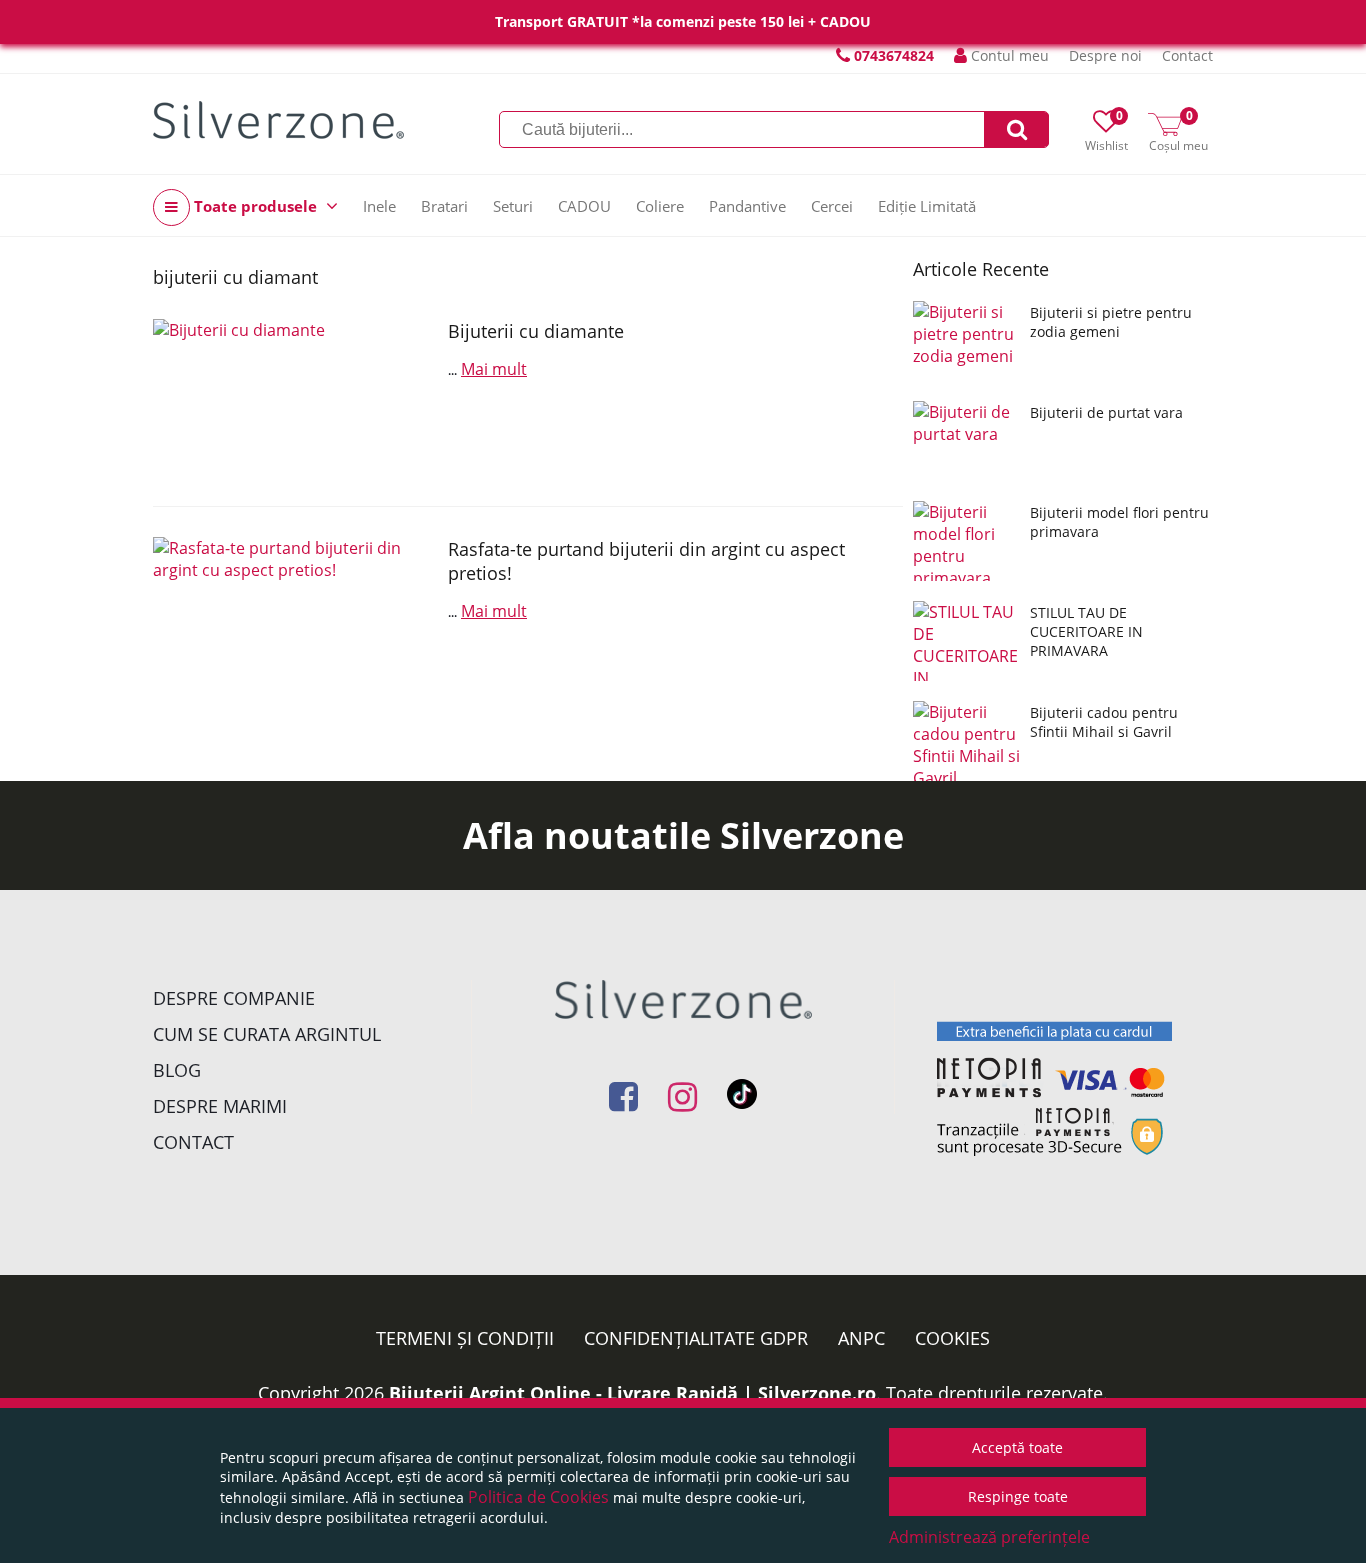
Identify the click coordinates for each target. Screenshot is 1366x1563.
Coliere (660, 206)
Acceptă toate (1017, 1447)
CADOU (584, 206)
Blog (177, 1070)
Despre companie (234, 998)
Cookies (952, 1338)
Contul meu (1008, 55)
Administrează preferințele (989, 1537)
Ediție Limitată (927, 206)
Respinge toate (1018, 1496)
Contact (1187, 55)
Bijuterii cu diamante (536, 331)
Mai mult (494, 369)
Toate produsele (255, 206)
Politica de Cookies (538, 1497)
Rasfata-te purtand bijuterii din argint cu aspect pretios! (646, 561)
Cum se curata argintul (267, 1034)
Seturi (513, 206)
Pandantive (747, 206)
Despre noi (1105, 55)
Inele (379, 206)
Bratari (444, 206)
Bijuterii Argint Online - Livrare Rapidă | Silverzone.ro (632, 1393)
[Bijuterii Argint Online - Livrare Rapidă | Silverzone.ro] (278, 120)
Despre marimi (220, 1106)
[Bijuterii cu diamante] (293, 397)
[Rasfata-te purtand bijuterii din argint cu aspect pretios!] (293, 615)
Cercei (832, 206)
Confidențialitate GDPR (696, 1338)
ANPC (861, 1338)
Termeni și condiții (465, 1338)
